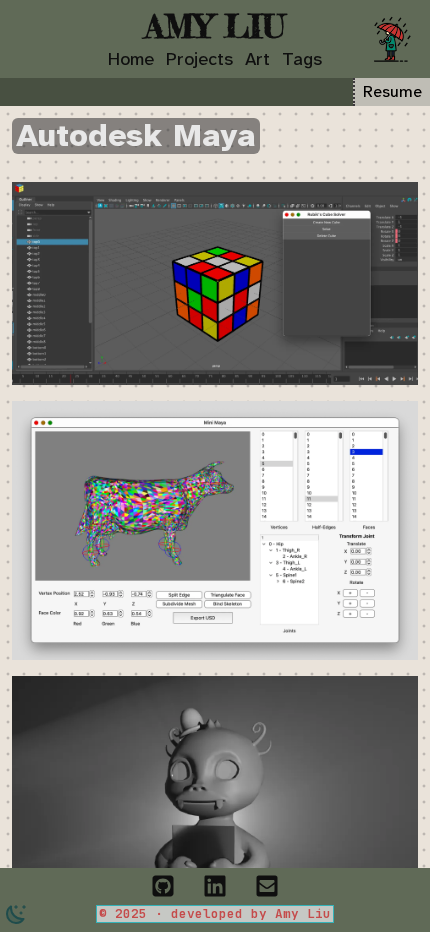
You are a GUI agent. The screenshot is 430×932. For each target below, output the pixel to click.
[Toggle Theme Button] (16, 914)
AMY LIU (215, 26)
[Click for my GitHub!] (163, 883)
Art (257, 59)
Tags (302, 59)
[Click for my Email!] (267, 883)
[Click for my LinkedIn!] (215, 883)
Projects (199, 59)
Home (131, 59)
